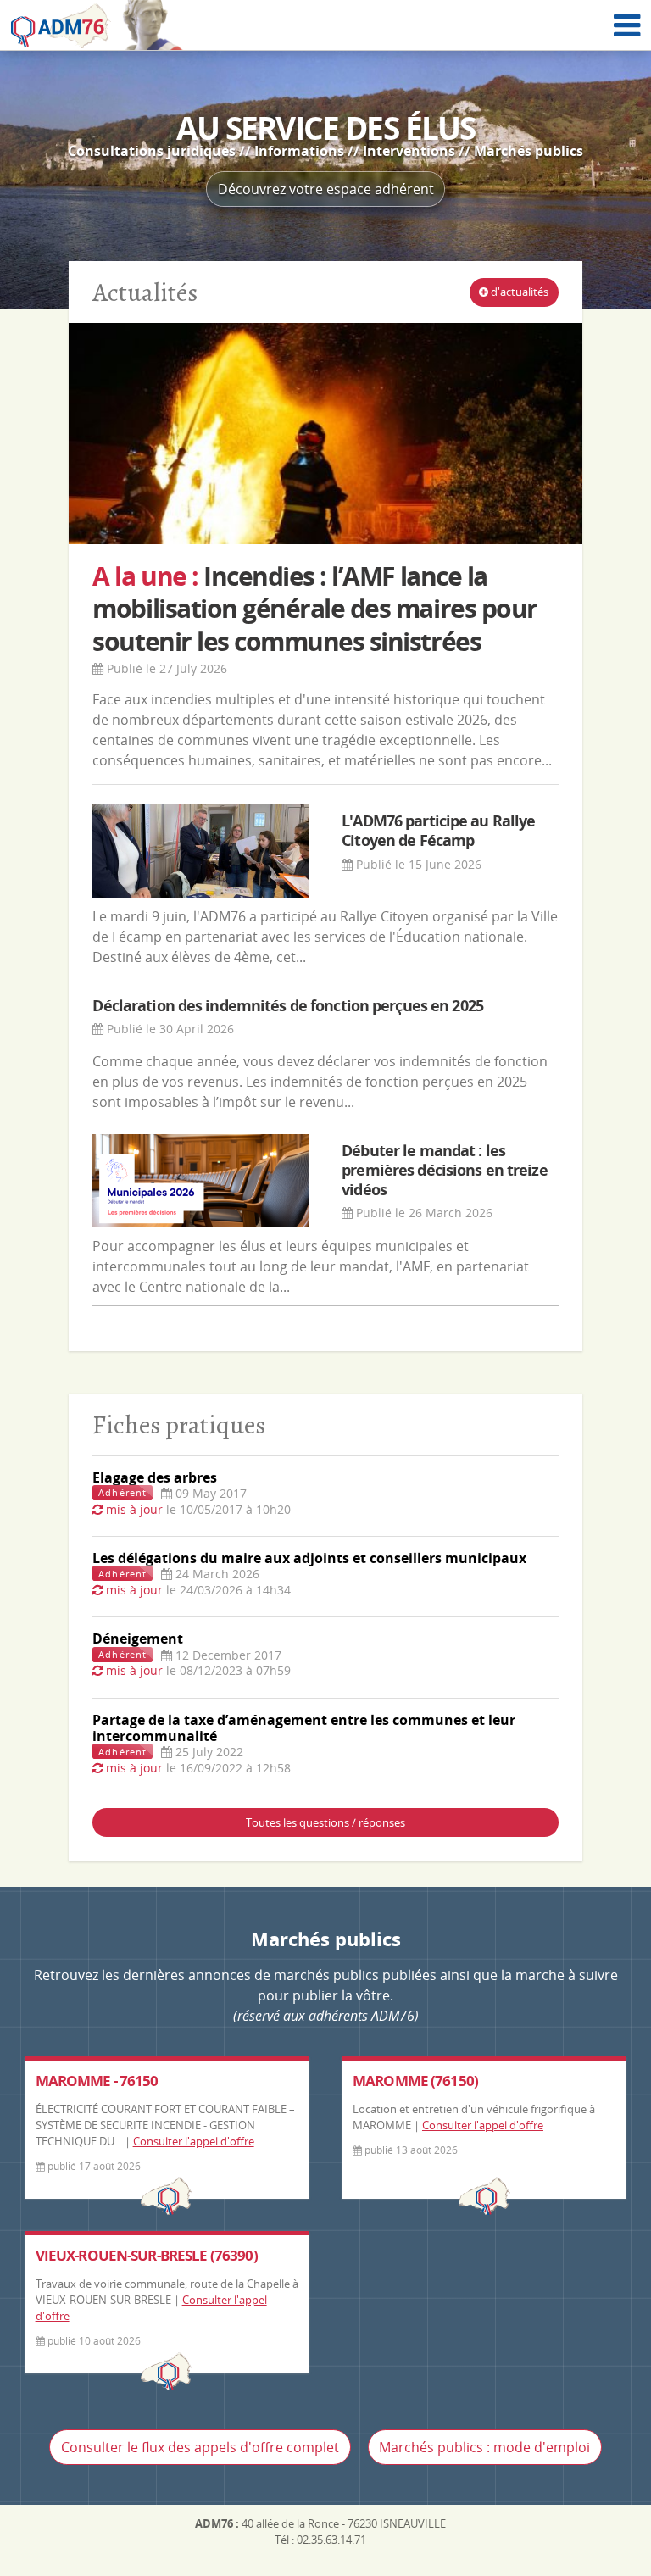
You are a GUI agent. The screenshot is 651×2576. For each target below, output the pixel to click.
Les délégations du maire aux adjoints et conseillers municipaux (309, 1558)
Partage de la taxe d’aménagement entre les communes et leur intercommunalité (304, 1728)
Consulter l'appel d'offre (194, 2141)
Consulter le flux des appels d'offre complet (200, 2447)
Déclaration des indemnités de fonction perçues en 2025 (287, 1005)
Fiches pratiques (179, 1424)
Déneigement (138, 1639)
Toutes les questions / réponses (325, 1822)
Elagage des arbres (155, 1477)
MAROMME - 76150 (97, 2081)
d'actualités (518, 292)
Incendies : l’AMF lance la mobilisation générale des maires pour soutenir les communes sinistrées (314, 609)
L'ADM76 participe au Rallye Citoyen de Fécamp (438, 830)
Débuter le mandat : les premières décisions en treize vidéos (444, 1170)
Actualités (145, 292)
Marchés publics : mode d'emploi (484, 2447)
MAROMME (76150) (415, 2081)
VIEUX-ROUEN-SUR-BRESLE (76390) (147, 2255)
